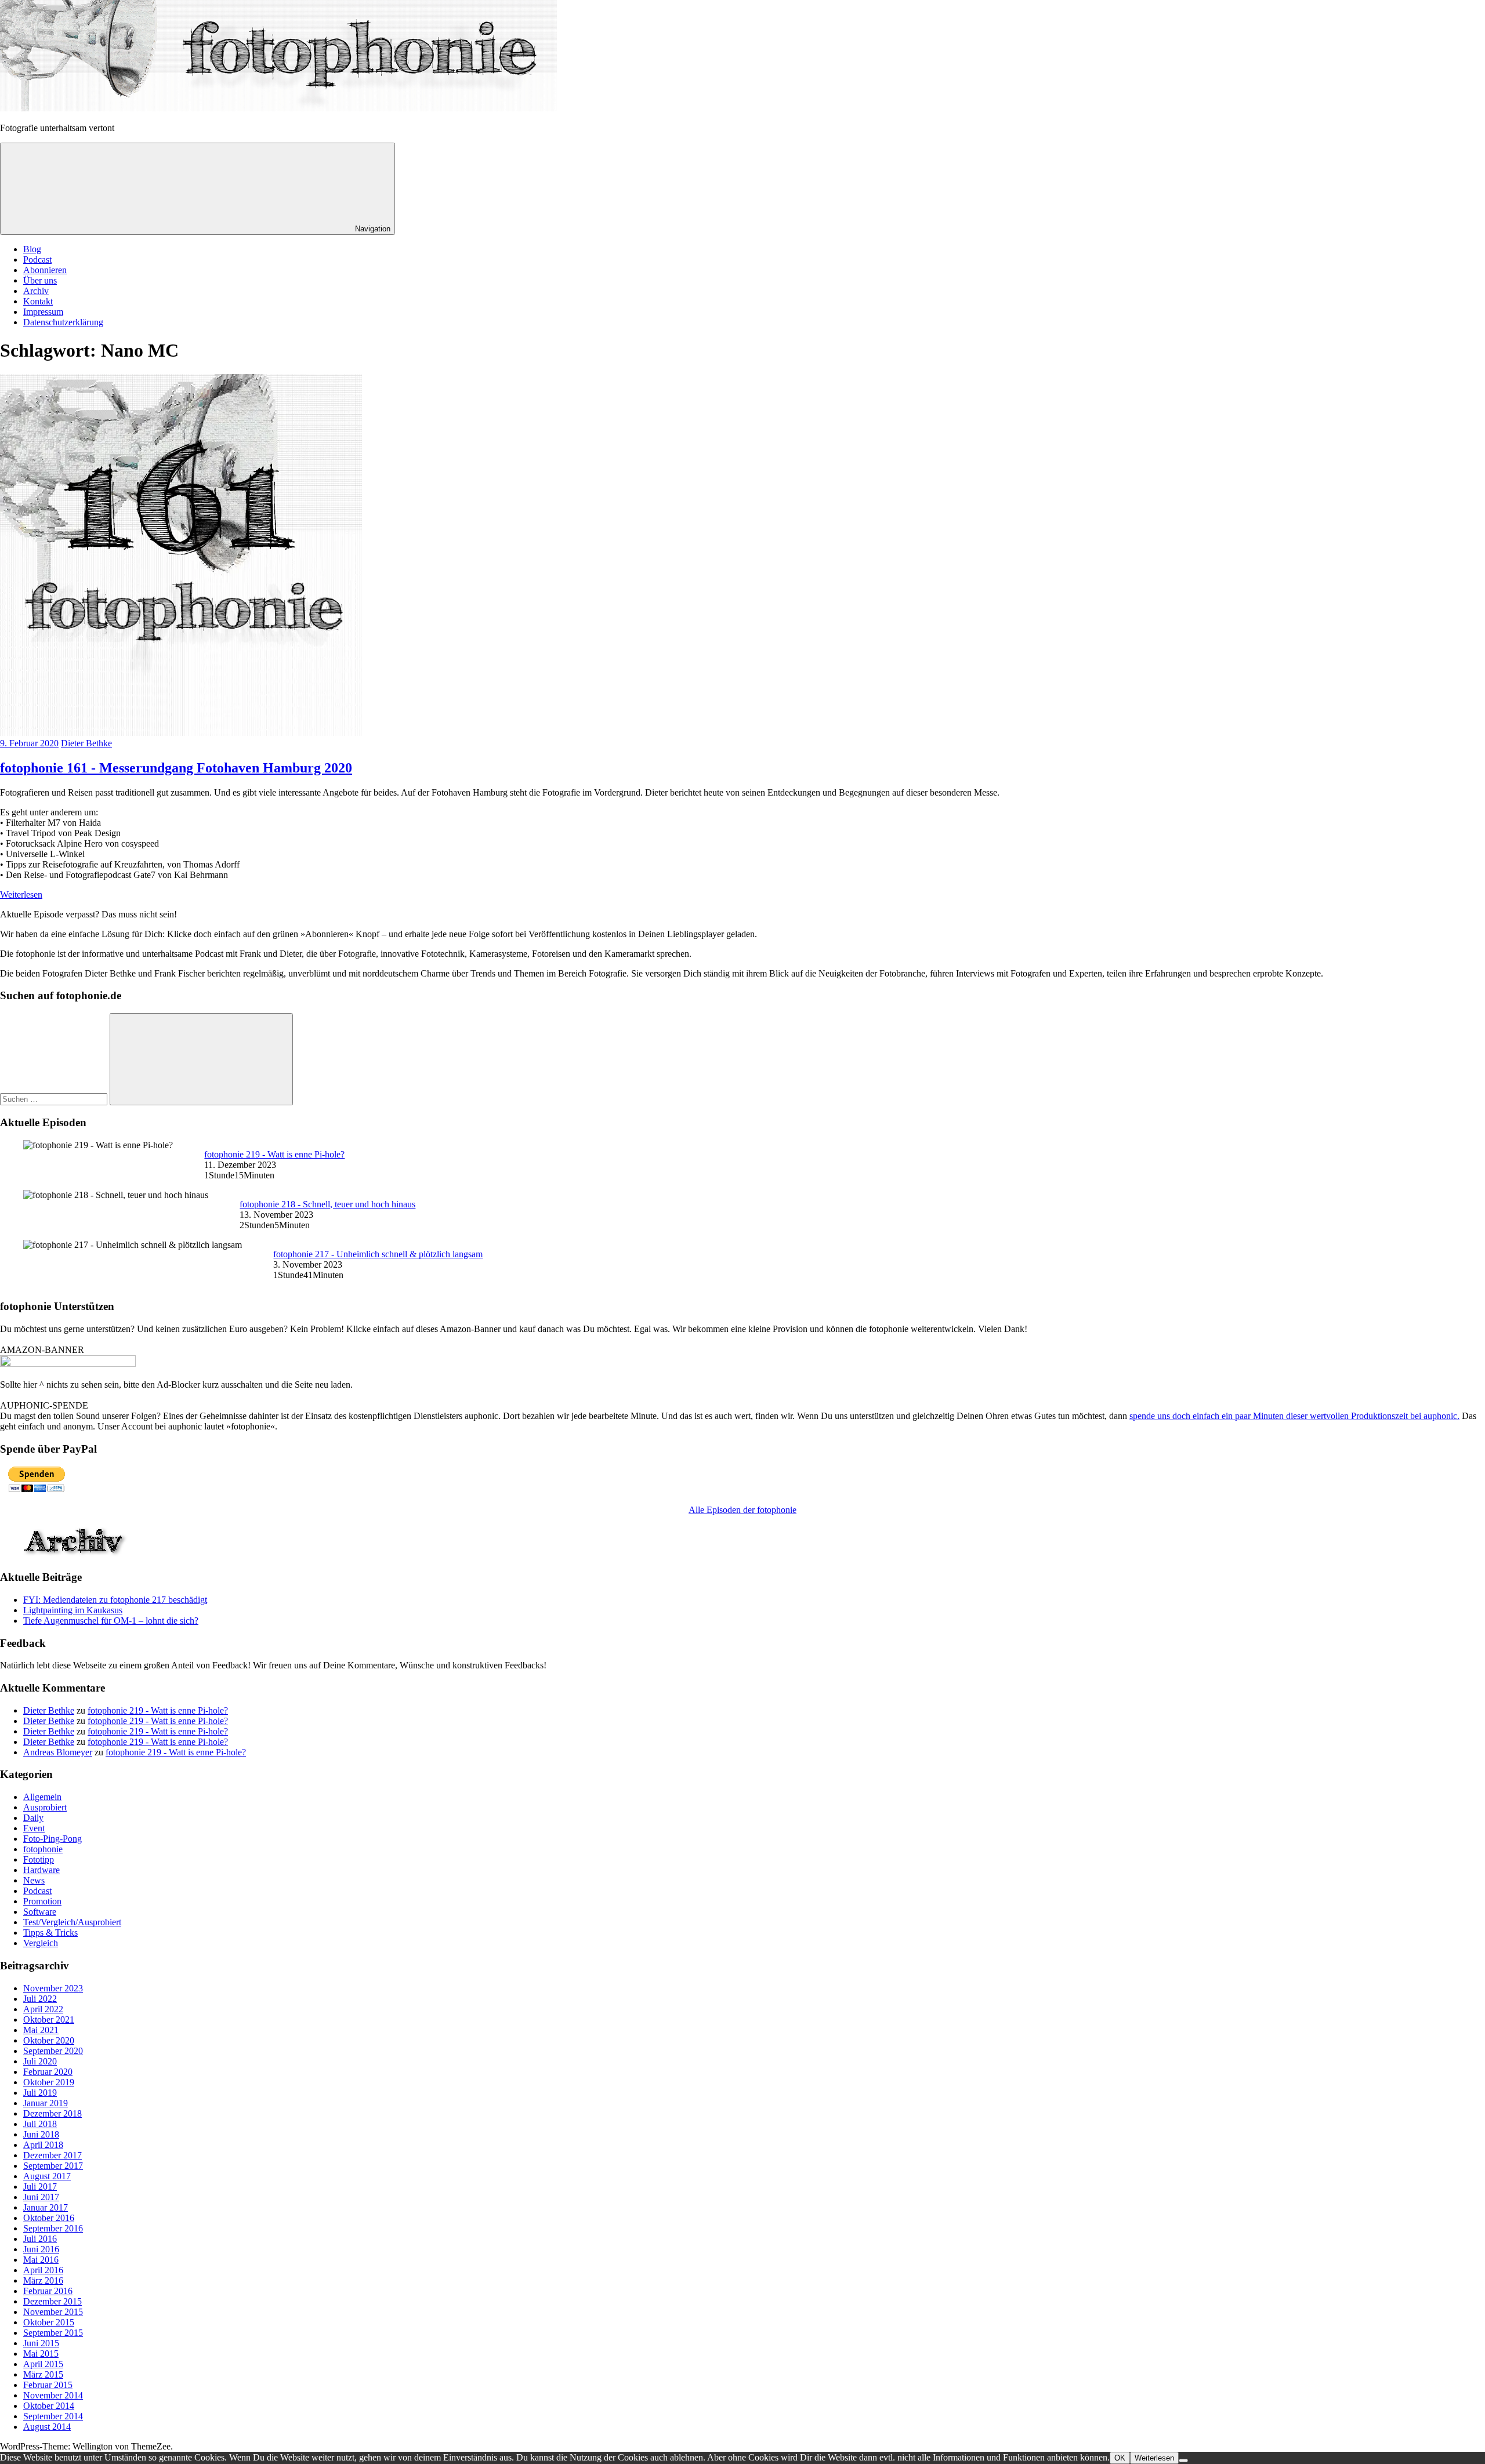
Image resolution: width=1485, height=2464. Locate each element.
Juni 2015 (41, 2343)
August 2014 (47, 2427)
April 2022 (43, 2009)
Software (40, 1912)
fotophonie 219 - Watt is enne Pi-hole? (274, 1154)
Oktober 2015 (49, 2322)
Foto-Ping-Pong (52, 1839)
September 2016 (53, 2228)
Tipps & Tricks (50, 1933)
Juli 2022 (40, 1999)
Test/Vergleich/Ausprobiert (72, 1922)
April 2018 (43, 2145)
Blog (32, 249)
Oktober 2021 (49, 2020)
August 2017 (47, 2176)
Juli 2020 (40, 2061)
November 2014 (53, 2395)
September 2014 (53, 2416)
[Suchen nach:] (55, 1099)
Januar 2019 (46, 2103)
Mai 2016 (41, 2260)
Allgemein (42, 1797)
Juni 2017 (41, 2197)
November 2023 (53, 1988)
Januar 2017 (46, 2207)
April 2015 (43, 2364)
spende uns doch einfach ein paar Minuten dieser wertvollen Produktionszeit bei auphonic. (1294, 1416)
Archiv (36, 291)
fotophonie (43, 1849)
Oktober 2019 (49, 2082)
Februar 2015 (48, 2385)
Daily (33, 1818)
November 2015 (53, 2312)
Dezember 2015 (52, 2301)
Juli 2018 (40, 2124)
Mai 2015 (41, 2354)
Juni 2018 (41, 2134)
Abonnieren (45, 270)
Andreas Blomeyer (58, 1752)
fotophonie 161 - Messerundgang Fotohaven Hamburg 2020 (176, 768)
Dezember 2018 (52, 2113)
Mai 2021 (41, 2030)
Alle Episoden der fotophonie (742, 1510)
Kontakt (38, 301)
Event (34, 1828)
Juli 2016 (40, 2239)
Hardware (41, 1870)
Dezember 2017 (52, 2155)
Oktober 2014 (49, 2406)
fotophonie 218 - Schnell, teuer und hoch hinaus (327, 1204)
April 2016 (43, 2270)
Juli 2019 (40, 2093)
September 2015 (53, 2333)
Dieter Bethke (86, 743)
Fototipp (39, 1859)
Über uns (40, 280)
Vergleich (41, 1943)
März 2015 (43, 2374)
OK (1120, 2458)
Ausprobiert (45, 1807)
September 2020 (53, 2051)
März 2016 (43, 2280)
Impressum (43, 312)
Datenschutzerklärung (63, 322)
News (34, 1880)
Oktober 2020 (49, 2040)
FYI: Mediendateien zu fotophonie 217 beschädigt (115, 1600)
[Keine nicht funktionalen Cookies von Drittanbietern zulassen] (1183, 2461)
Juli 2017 (40, 2187)
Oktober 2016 (49, 2218)
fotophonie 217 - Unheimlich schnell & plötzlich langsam (378, 1254)
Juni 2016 (41, 2249)
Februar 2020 (48, 2072)
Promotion (42, 1901)
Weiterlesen (21, 894)
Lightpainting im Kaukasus (73, 1610)
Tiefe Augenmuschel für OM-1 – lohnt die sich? (111, 1621)
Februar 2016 (48, 2291)
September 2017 (53, 2166)
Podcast (37, 260)
